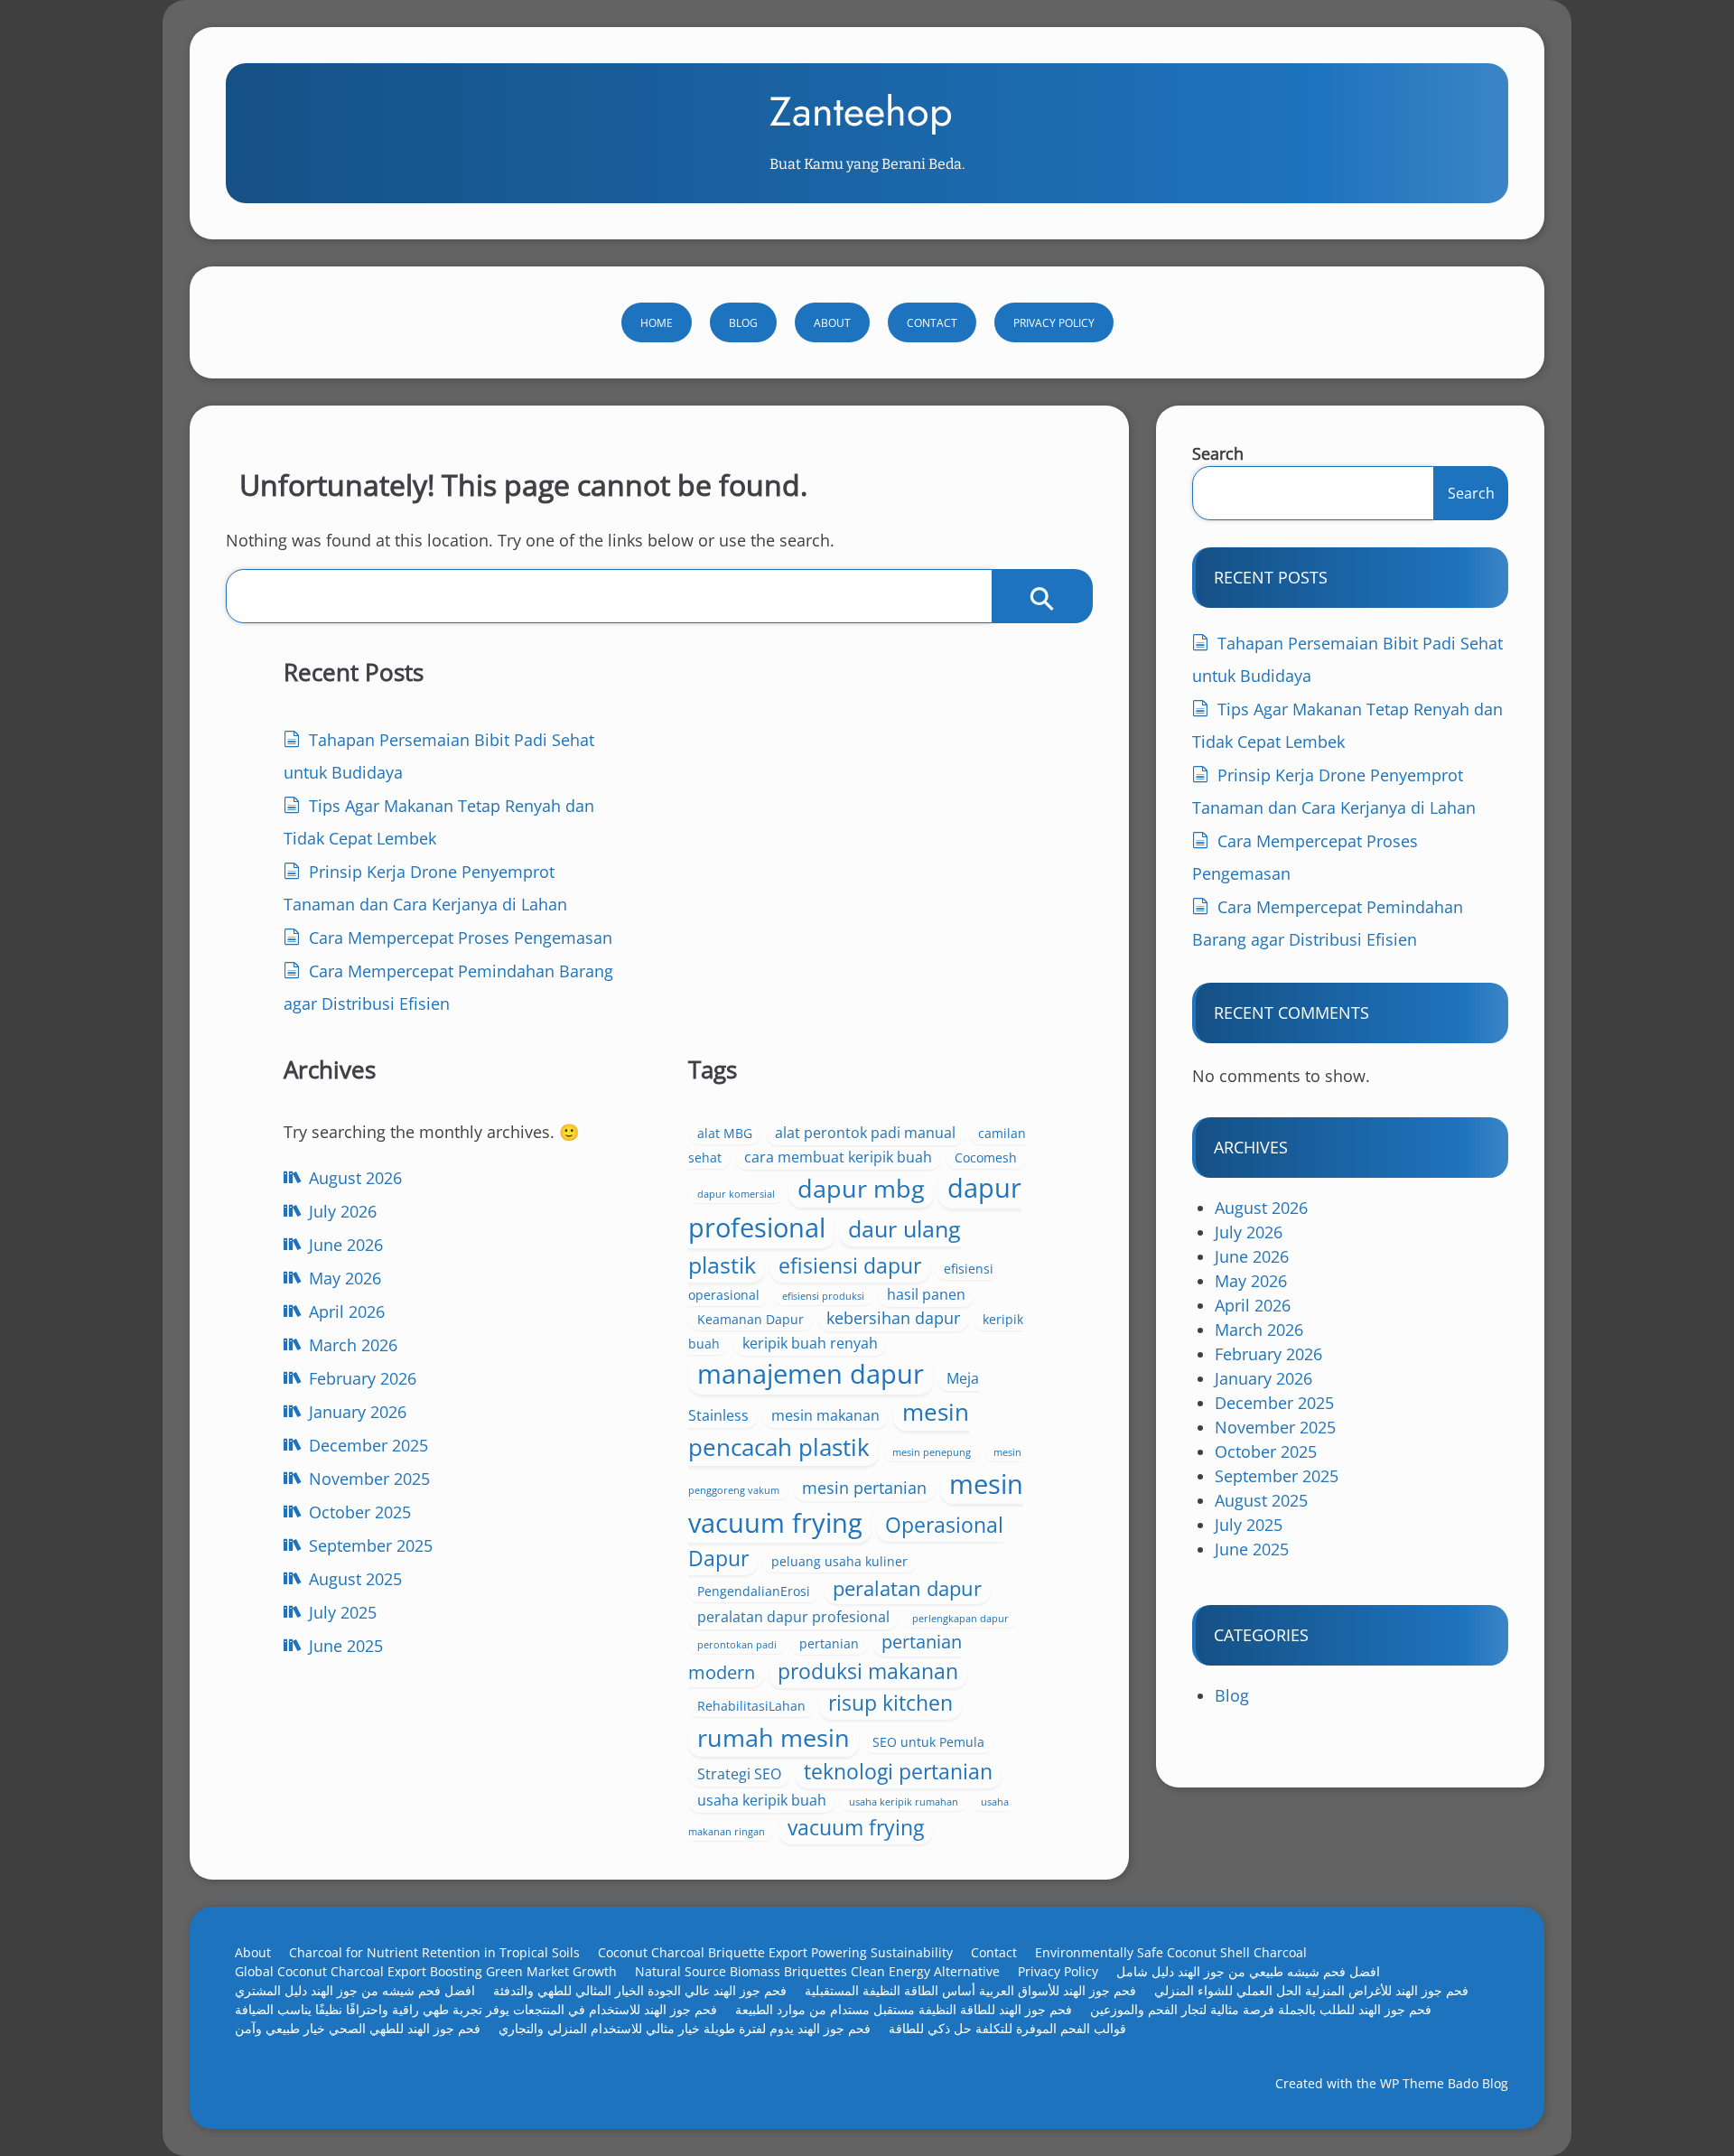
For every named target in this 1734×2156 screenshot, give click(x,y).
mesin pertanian (864, 1488)
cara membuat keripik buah (838, 1157)
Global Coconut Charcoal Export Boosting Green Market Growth (426, 1971)
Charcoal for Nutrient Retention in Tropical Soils (434, 1952)
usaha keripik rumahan (904, 1802)
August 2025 (355, 1579)
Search (1218, 453)
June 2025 (346, 1646)
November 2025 (369, 1479)
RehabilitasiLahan (751, 1706)
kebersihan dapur (893, 1318)
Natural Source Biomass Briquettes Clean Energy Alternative (817, 1971)
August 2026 (355, 1178)
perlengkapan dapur (960, 1619)
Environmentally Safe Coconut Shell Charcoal (1171, 1952)
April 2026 (347, 1311)
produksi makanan (868, 1671)
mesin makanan (825, 1415)
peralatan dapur (907, 1588)
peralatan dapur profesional (793, 1617)
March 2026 (353, 1345)
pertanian (829, 1643)
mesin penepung (932, 1452)
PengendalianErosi (754, 1591)
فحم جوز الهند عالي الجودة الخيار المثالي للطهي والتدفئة (640, 1990)
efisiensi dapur (850, 1265)
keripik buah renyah (810, 1343)
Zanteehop (861, 112)
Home (657, 323)
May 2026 (345, 1278)
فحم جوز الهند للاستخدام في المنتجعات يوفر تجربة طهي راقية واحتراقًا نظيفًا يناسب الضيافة (476, 2009)
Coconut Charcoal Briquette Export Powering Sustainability (775, 1952)
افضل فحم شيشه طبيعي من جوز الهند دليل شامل (1248, 1971)
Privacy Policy (1054, 323)
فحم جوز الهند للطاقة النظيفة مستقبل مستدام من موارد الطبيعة (904, 2009)
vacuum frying (856, 1827)
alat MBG (725, 1133)
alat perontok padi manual (865, 1133)
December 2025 (368, 1445)
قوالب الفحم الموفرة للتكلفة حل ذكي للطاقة (1007, 2028)
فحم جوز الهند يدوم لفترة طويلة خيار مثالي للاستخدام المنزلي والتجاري (685, 2028)
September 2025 (371, 1545)
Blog (743, 323)
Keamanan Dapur (750, 1319)
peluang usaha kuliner (839, 1561)
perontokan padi (737, 1645)
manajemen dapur (811, 1374)
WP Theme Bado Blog (1444, 2083)
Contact (932, 323)
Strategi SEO (739, 1774)
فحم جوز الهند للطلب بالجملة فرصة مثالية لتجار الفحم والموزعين (1261, 2009)
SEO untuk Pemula (928, 1742)
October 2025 (360, 1512)
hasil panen (926, 1294)
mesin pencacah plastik (829, 1429)
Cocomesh (986, 1157)
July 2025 (343, 1612)
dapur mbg (861, 1188)
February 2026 (363, 1378)
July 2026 (343, 1211)
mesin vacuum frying (856, 1503)
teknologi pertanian (898, 1771)
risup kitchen (890, 1703)
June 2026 (346, 1245)
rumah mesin (774, 1737)
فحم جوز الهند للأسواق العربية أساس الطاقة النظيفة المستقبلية (970, 1990)
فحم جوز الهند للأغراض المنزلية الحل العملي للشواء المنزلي (1311, 1990)
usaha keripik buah (762, 1800)
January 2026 (358, 1412)
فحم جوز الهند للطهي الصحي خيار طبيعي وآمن (358, 2028)
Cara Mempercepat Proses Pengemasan (461, 938)
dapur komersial (736, 1194)
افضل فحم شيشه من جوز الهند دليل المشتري (355, 1990)
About (832, 323)
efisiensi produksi (823, 1296)
